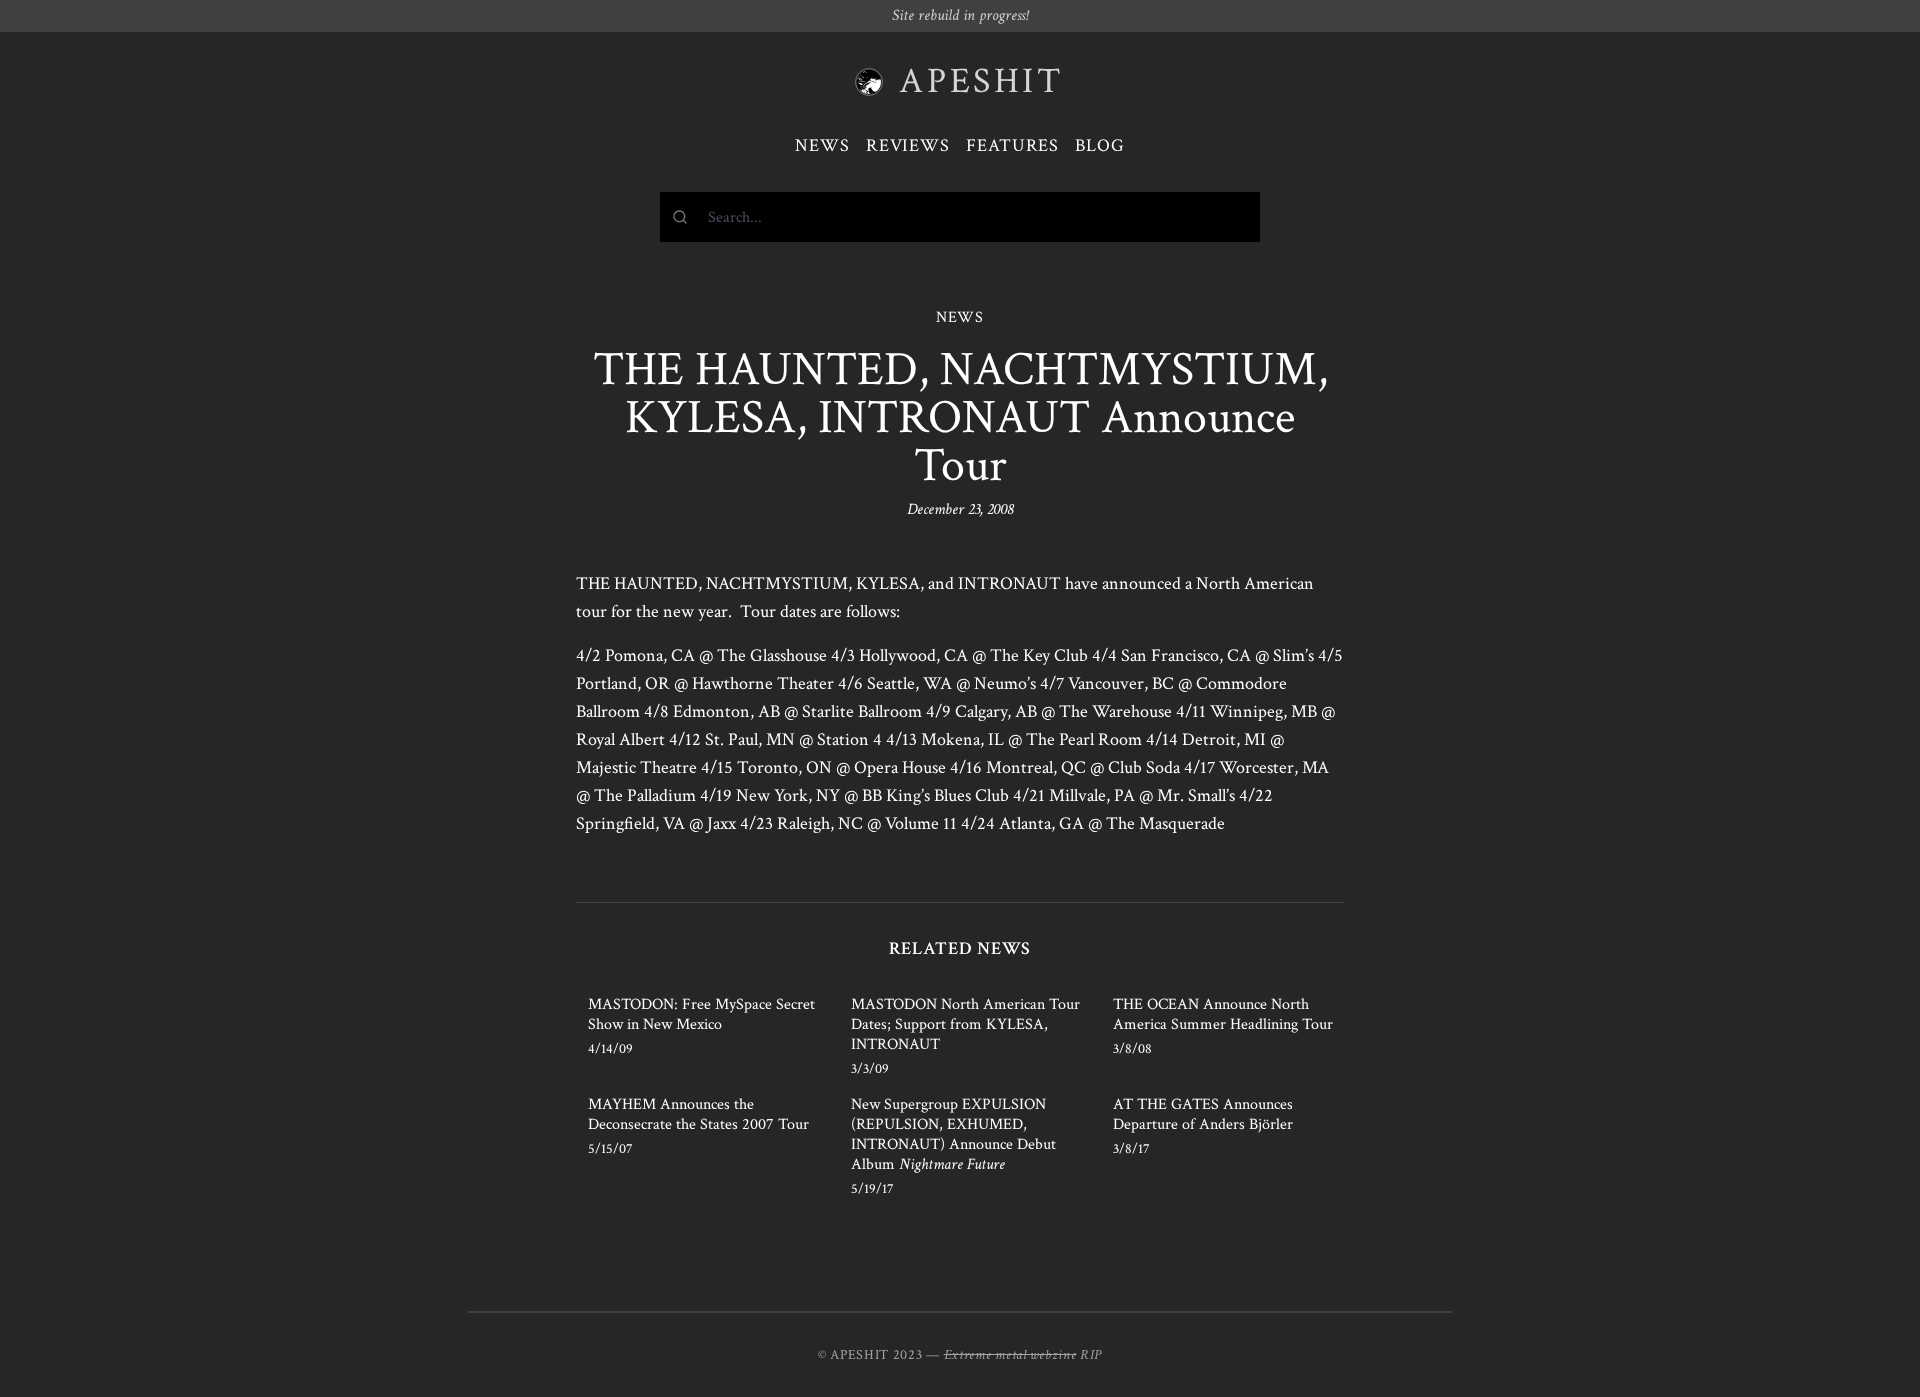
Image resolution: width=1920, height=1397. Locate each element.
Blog (1100, 145)
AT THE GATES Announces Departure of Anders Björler (1203, 1114)
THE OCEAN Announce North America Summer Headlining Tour (1223, 1014)
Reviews (908, 145)
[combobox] (960, 217)
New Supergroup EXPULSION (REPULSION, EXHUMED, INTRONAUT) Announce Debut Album (953, 1134)
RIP (1091, 1355)
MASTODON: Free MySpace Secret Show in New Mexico (701, 1014)
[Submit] (684, 217)
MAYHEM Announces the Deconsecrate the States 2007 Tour (698, 1114)
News (822, 145)
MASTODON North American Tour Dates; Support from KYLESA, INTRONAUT (965, 1024)
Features (1012, 145)
